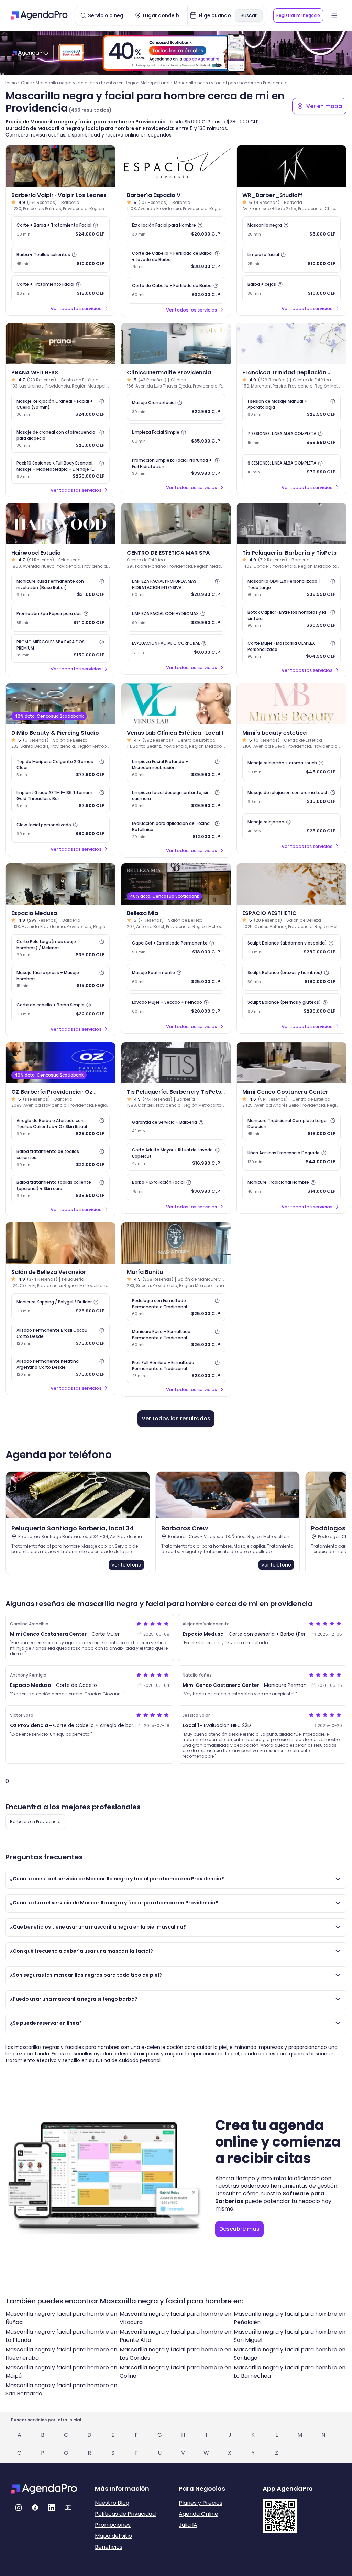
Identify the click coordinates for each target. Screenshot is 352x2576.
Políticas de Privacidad (125, 2514)
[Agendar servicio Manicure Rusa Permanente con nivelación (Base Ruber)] (60, 588)
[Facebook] (35, 2508)
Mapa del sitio (113, 2536)
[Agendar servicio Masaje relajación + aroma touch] (291, 767)
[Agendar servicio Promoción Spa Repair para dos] (60, 618)
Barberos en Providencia (35, 1821)
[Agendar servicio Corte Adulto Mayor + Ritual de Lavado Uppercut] (176, 1157)
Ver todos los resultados (176, 1418)
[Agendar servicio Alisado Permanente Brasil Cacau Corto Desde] (60, 1337)
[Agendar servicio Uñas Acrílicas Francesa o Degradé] (291, 1157)
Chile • (28, 83)
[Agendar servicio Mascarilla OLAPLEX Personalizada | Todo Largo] (291, 588)
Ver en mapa (324, 106)
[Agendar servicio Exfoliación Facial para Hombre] (176, 230)
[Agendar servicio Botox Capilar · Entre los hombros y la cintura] (291, 619)
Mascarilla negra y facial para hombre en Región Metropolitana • (104, 83)
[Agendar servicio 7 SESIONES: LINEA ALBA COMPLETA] (291, 438)
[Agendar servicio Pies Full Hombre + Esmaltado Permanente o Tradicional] (176, 1369)
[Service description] (96, 225)
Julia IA (188, 2525)
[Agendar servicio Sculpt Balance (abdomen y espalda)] (291, 948)
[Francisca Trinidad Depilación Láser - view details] (291, 343)
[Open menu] (334, 15)
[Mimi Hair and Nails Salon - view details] (291, 1063)
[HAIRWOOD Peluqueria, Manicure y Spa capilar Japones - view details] (60, 524)
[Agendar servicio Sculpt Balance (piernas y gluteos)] (291, 1007)
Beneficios (109, 2547)
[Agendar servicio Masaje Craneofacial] (176, 407)
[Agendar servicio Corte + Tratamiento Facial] (60, 289)
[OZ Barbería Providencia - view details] (60, 1063)
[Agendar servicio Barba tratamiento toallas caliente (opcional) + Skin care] (60, 1189)
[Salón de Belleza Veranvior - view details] (60, 1243)
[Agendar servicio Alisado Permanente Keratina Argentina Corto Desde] (60, 1368)
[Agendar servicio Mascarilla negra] (291, 230)
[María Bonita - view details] (176, 1243)
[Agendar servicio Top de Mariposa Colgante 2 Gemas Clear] (60, 768)
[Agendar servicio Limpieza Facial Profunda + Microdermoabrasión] (176, 768)
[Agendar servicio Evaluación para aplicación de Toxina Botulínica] (176, 830)
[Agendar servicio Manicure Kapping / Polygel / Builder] (60, 1307)
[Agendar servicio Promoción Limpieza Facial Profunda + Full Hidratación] (176, 467)
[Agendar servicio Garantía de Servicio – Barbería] (176, 1126)
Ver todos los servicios (76, 309)
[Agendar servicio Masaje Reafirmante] (176, 977)
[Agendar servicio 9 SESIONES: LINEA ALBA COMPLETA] (291, 468)
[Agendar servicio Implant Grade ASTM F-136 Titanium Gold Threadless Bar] (60, 799)
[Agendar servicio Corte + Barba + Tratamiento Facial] (60, 230)
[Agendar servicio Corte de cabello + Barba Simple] (60, 1009)
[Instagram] (19, 2508)
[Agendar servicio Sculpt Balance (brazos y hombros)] (291, 977)
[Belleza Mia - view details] (176, 884)
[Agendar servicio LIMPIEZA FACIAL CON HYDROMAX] (176, 618)
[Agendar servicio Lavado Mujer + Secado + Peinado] (176, 1007)
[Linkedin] (52, 2508)
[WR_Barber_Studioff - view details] (291, 166)
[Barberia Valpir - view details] (60, 166)
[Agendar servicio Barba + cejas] (291, 289)
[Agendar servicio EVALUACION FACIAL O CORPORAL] (176, 648)
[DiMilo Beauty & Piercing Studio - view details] (60, 704)
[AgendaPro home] (39, 15)
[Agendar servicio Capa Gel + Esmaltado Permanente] (176, 948)
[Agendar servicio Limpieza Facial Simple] (176, 437)
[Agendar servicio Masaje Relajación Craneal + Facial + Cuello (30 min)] (60, 408)
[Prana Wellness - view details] (60, 343)
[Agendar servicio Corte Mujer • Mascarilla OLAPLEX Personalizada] (291, 650)
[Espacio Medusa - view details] (60, 884)
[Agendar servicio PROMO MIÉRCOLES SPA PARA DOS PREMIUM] (60, 648)
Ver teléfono (126, 1565)
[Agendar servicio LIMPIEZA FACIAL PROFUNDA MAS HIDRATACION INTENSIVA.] (176, 588)
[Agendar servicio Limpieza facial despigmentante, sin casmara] (176, 799)
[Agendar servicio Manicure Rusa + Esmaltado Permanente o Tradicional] (176, 1338)
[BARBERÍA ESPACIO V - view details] (176, 166)
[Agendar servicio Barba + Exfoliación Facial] (176, 1187)
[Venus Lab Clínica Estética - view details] (176, 704)
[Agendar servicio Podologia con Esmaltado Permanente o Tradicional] (176, 1307)
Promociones (113, 2525)
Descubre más (239, 2229)
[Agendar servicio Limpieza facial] (291, 259)
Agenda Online (199, 2514)
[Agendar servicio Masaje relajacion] (291, 827)
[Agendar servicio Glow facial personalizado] (60, 829)
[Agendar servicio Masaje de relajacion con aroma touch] (291, 797)
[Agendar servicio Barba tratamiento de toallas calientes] (60, 1158)
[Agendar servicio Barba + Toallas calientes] (60, 259)
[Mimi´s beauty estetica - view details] (291, 704)
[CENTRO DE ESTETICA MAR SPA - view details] (176, 524)
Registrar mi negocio (298, 15)
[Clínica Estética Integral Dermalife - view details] (176, 343)
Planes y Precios (201, 2503)
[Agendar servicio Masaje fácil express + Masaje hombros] (60, 979)
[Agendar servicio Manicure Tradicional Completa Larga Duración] (291, 1127)
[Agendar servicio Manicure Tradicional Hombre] (291, 1187)
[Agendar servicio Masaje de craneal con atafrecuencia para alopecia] (60, 439)
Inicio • (13, 83)
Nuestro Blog (112, 2503)
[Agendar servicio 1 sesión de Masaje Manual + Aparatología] (291, 408)
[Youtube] (68, 2508)
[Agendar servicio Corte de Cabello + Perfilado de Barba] (176, 290)
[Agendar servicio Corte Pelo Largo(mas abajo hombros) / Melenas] (60, 948)
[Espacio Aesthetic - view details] (291, 884)
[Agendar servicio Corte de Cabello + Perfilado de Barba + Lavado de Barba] (176, 260)
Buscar (249, 15)
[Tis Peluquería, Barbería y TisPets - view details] (291, 524)
